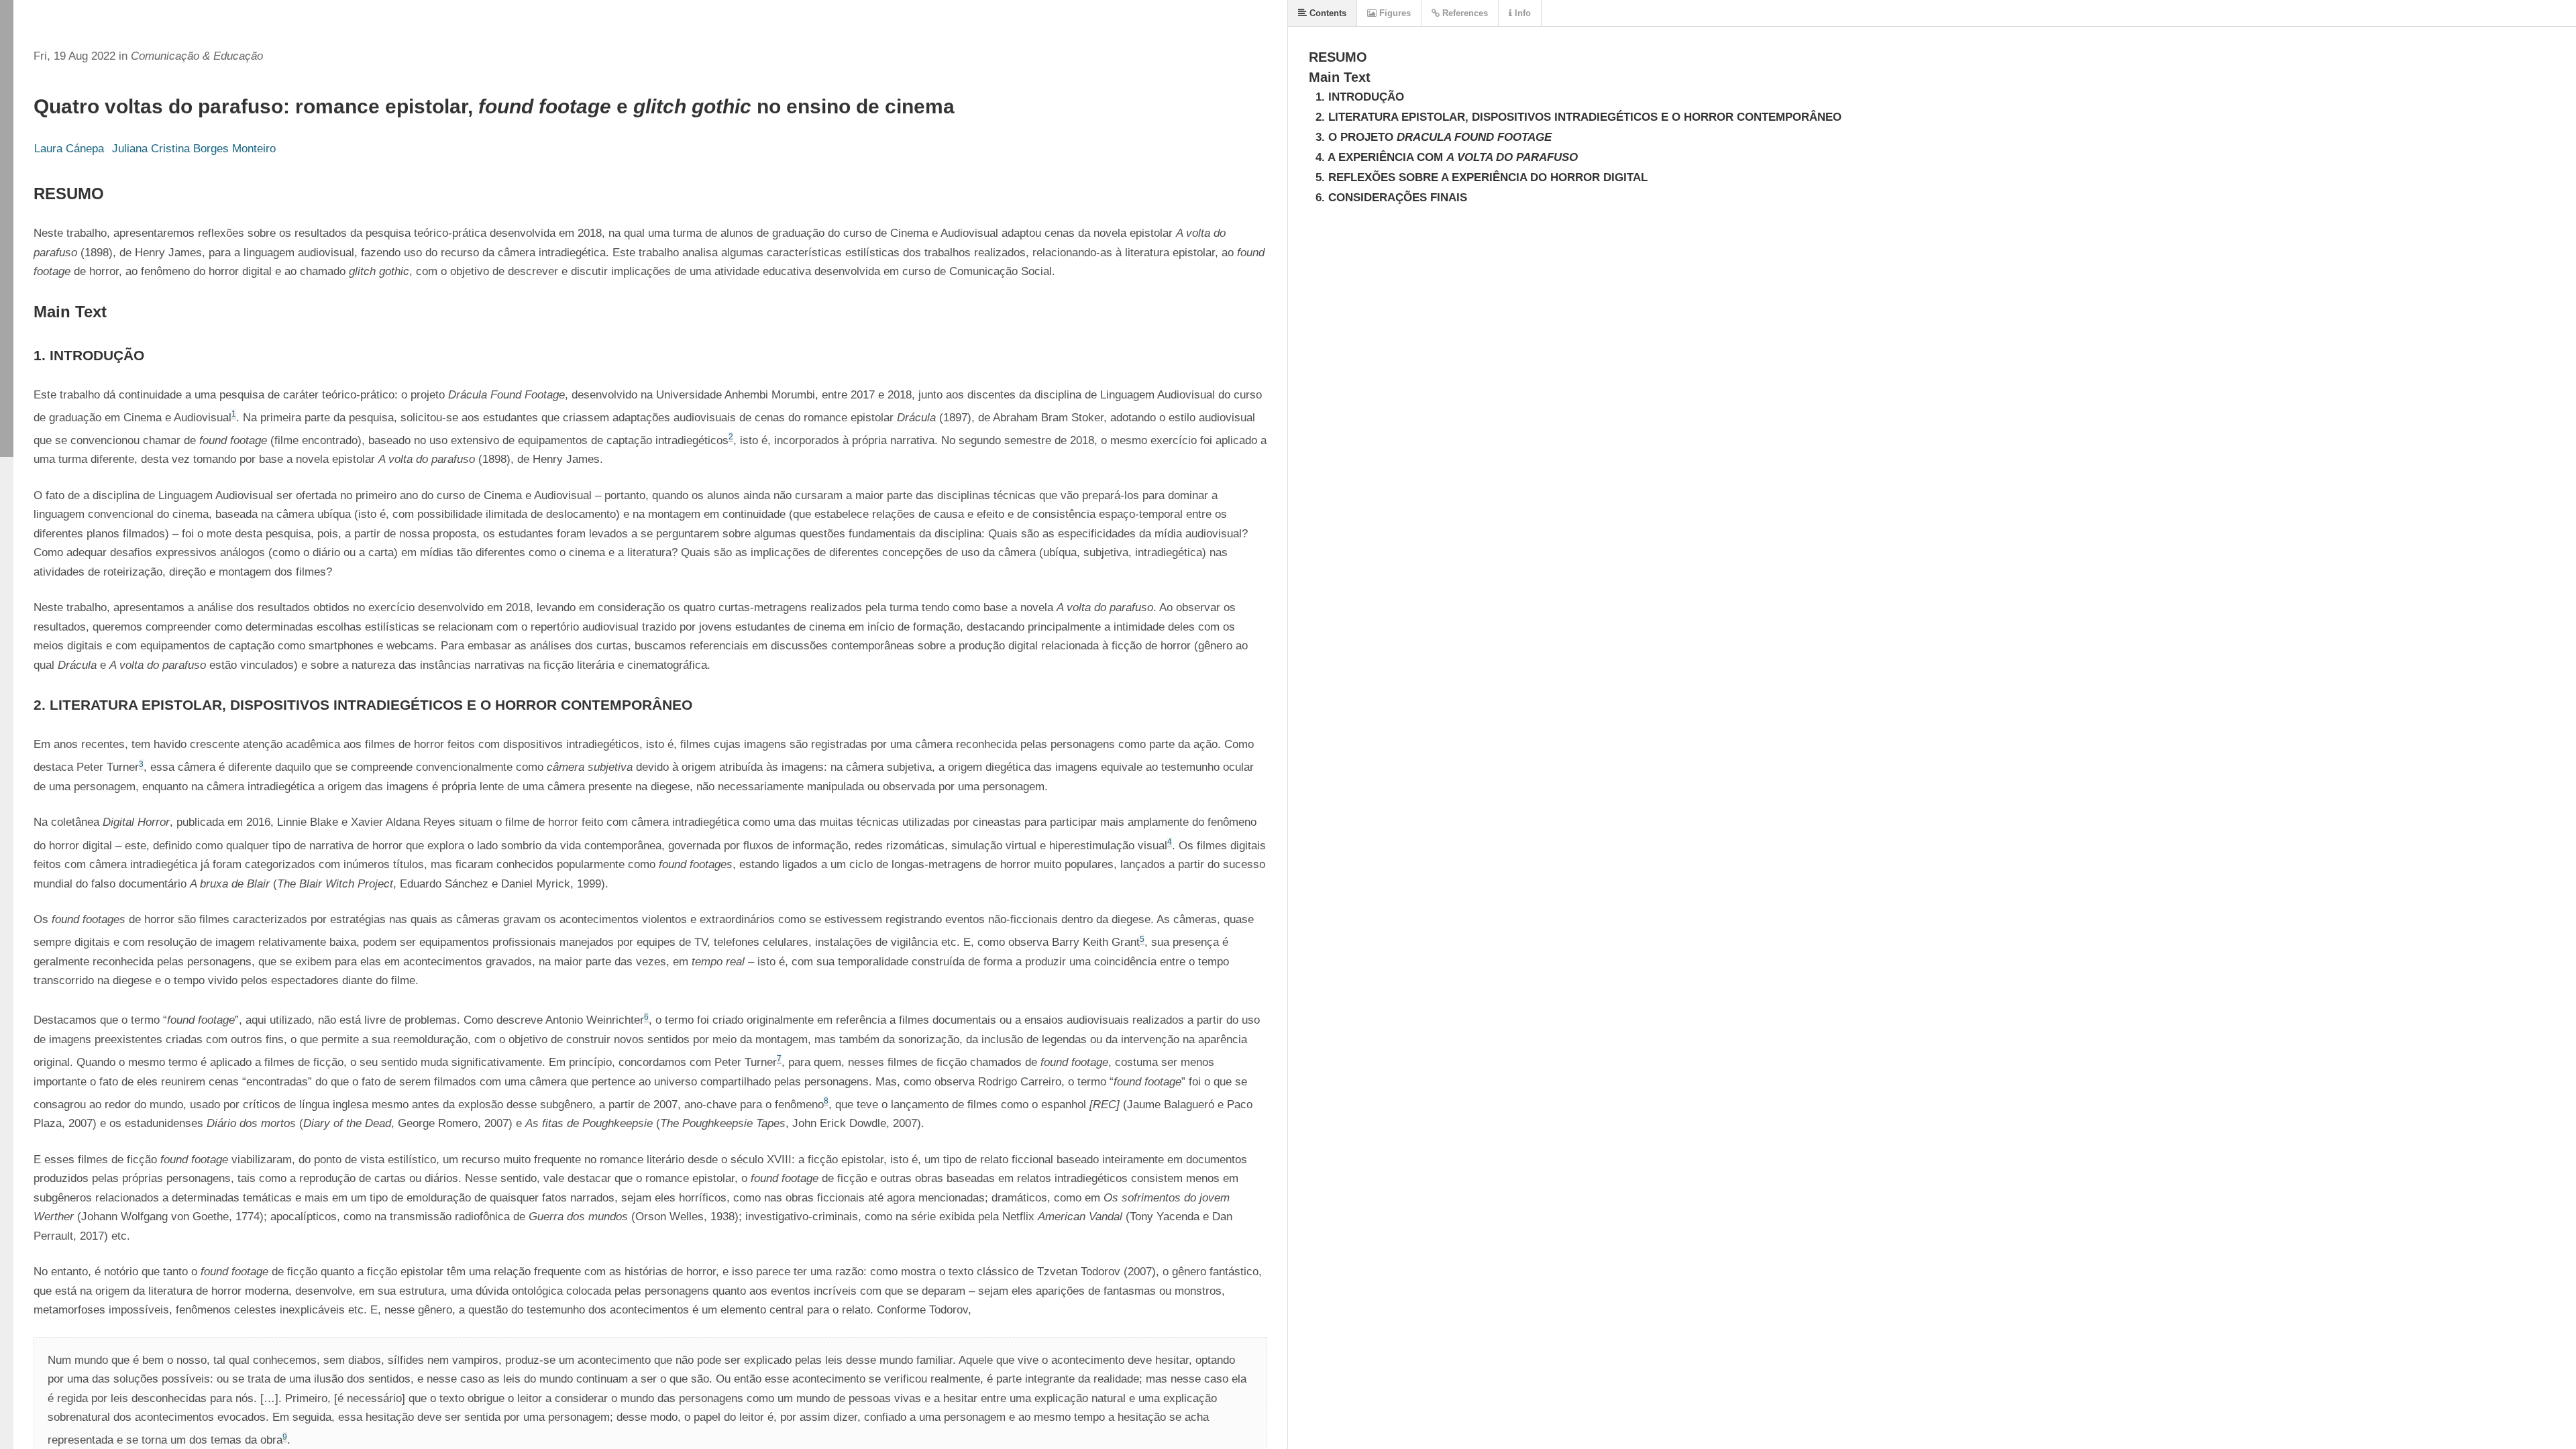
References (1464, 13)
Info (1521, 13)
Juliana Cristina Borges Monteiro (194, 149)
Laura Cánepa (69, 149)
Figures (1394, 13)
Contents (1327, 13)
